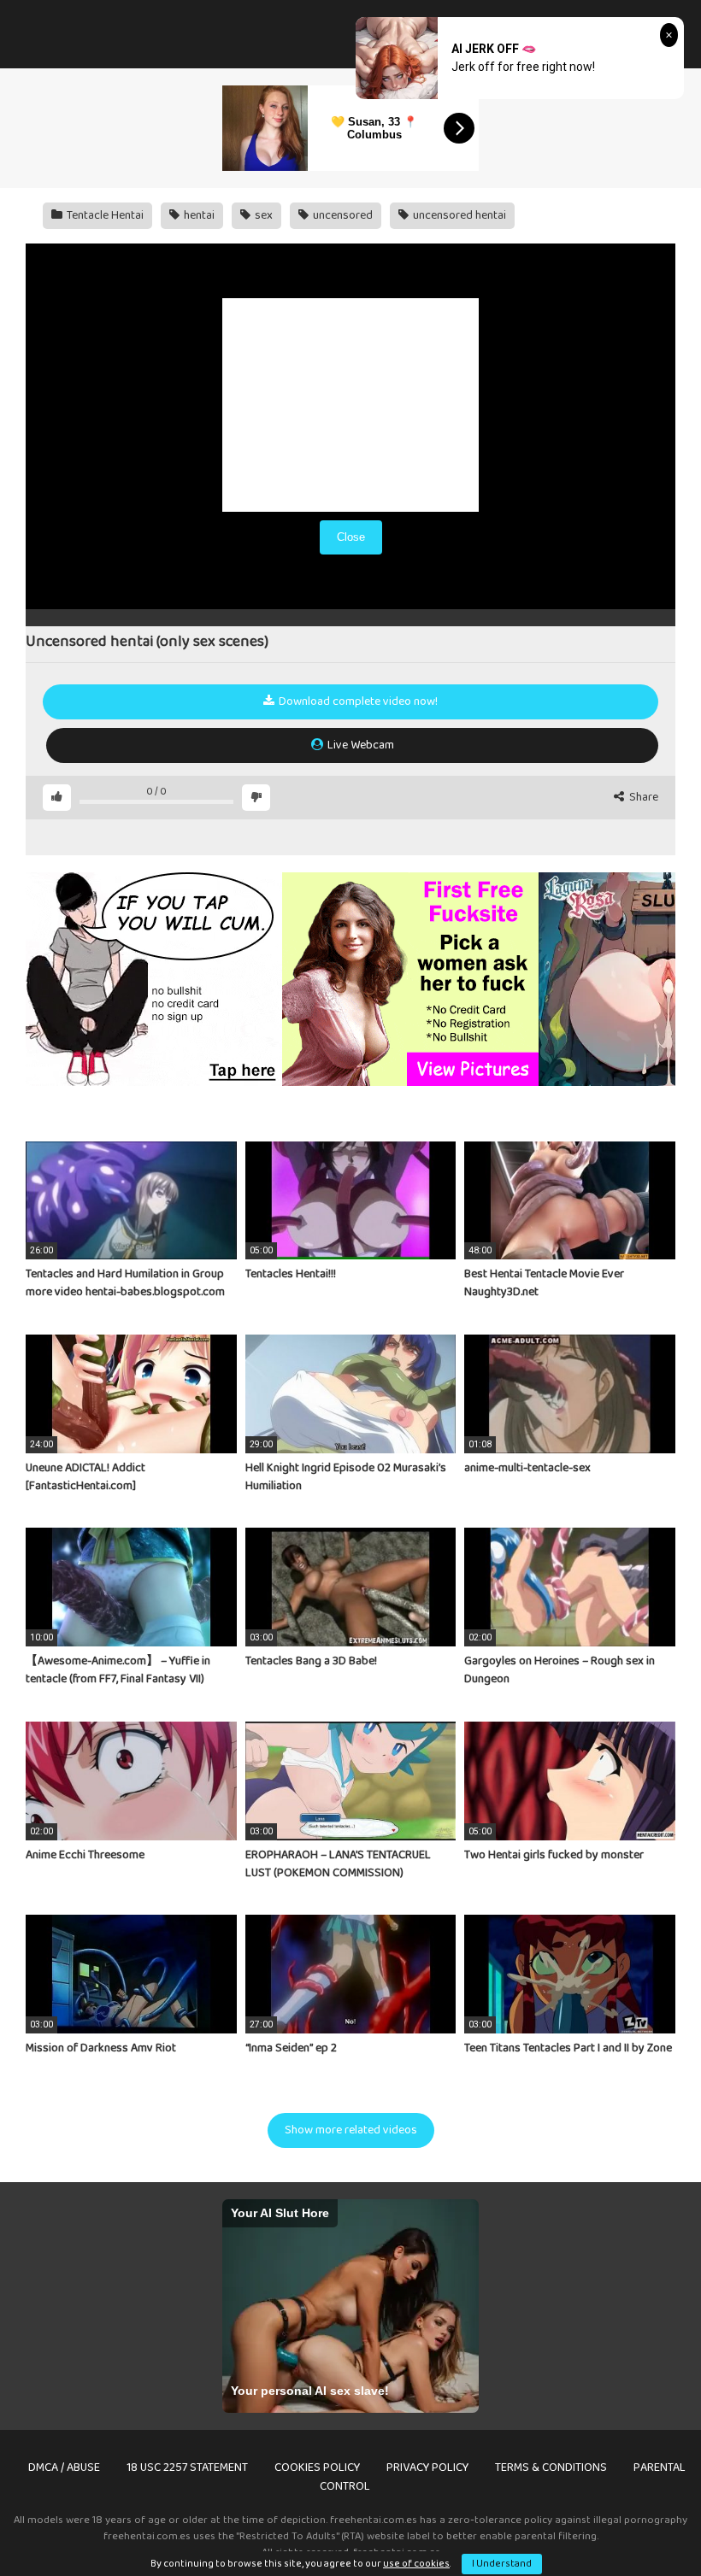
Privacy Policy (427, 2467)
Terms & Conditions (551, 2467)
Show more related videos (351, 2130)
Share (642, 798)
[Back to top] (644, 2524)
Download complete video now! (357, 701)
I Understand (502, 2564)
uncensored (342, 215)
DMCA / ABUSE (64, 2467)
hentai (198, 215)
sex (262, 215)
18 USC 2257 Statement (187, 2467)
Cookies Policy (317, 2467)
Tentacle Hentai (104, 215)
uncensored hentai (458, 215)
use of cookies (416, 2564)
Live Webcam (359, 745)
